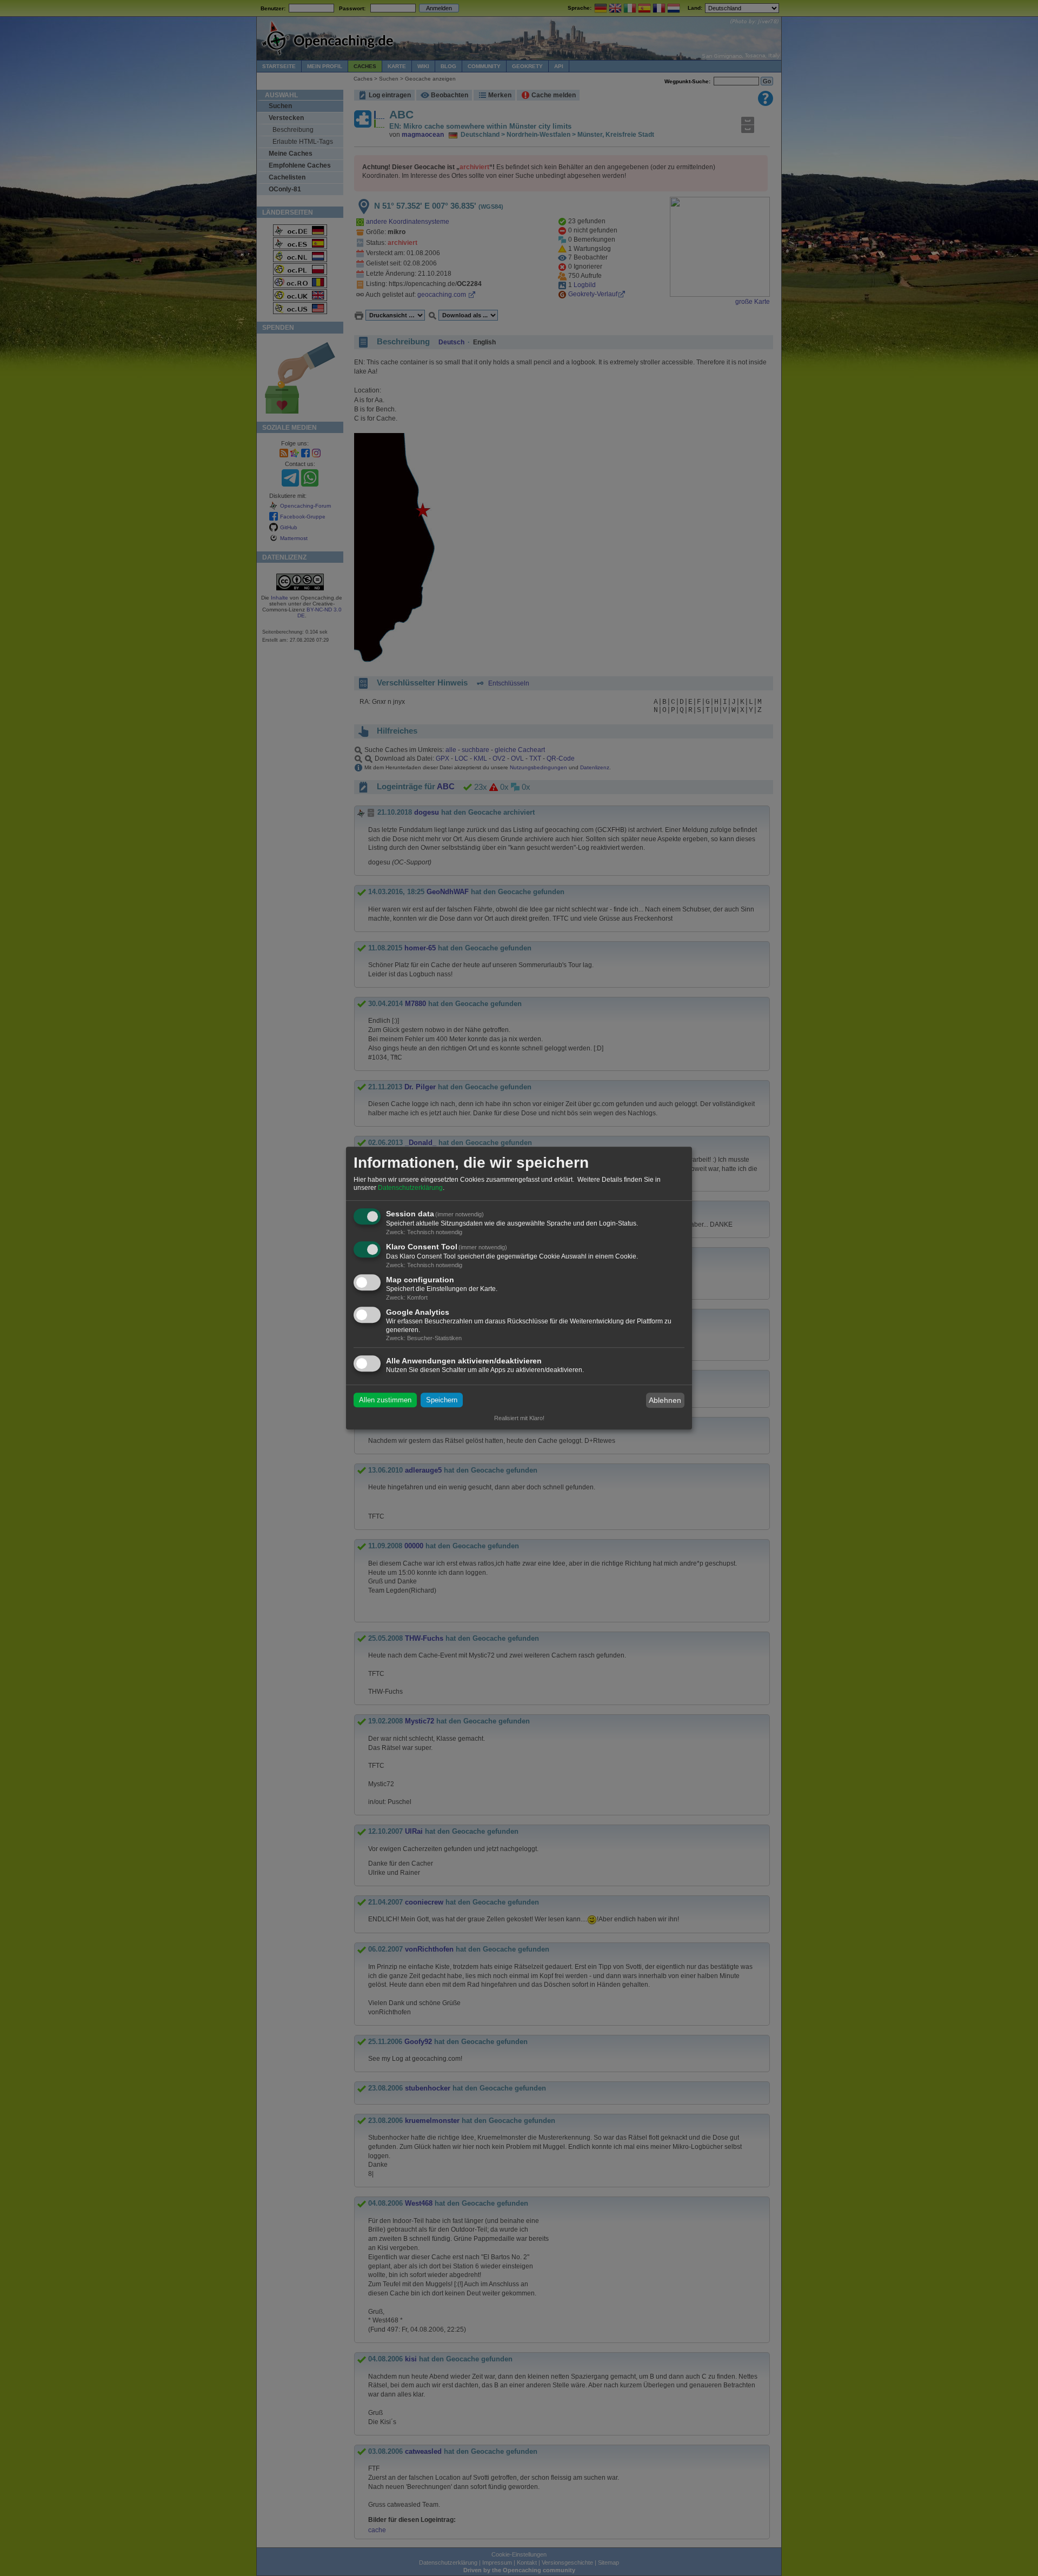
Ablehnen (665, 1400)
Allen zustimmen (385, 1400)
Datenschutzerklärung (410, 1188)
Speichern (442, 1400)
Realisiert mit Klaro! (519, 1418)
